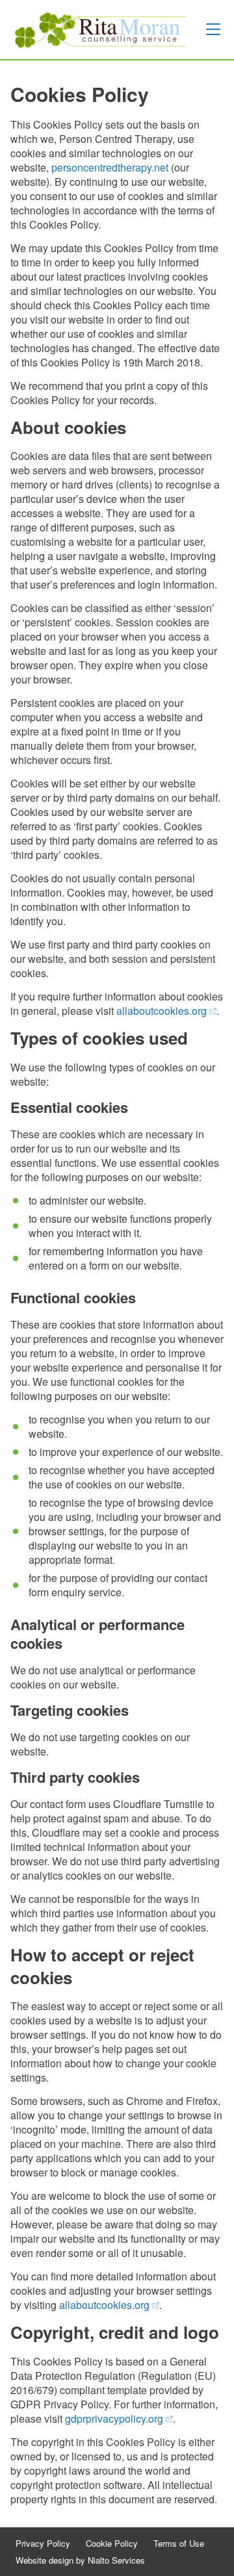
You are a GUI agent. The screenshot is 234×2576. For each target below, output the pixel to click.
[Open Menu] (213, 29)
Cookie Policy (112, 2544)
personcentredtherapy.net (110, 167)
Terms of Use (179, 2544)
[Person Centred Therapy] (99, 30)
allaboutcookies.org (166, 1011)
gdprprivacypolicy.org (119, 2418)
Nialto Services (116, 2560)
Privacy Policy (43, 2544)
